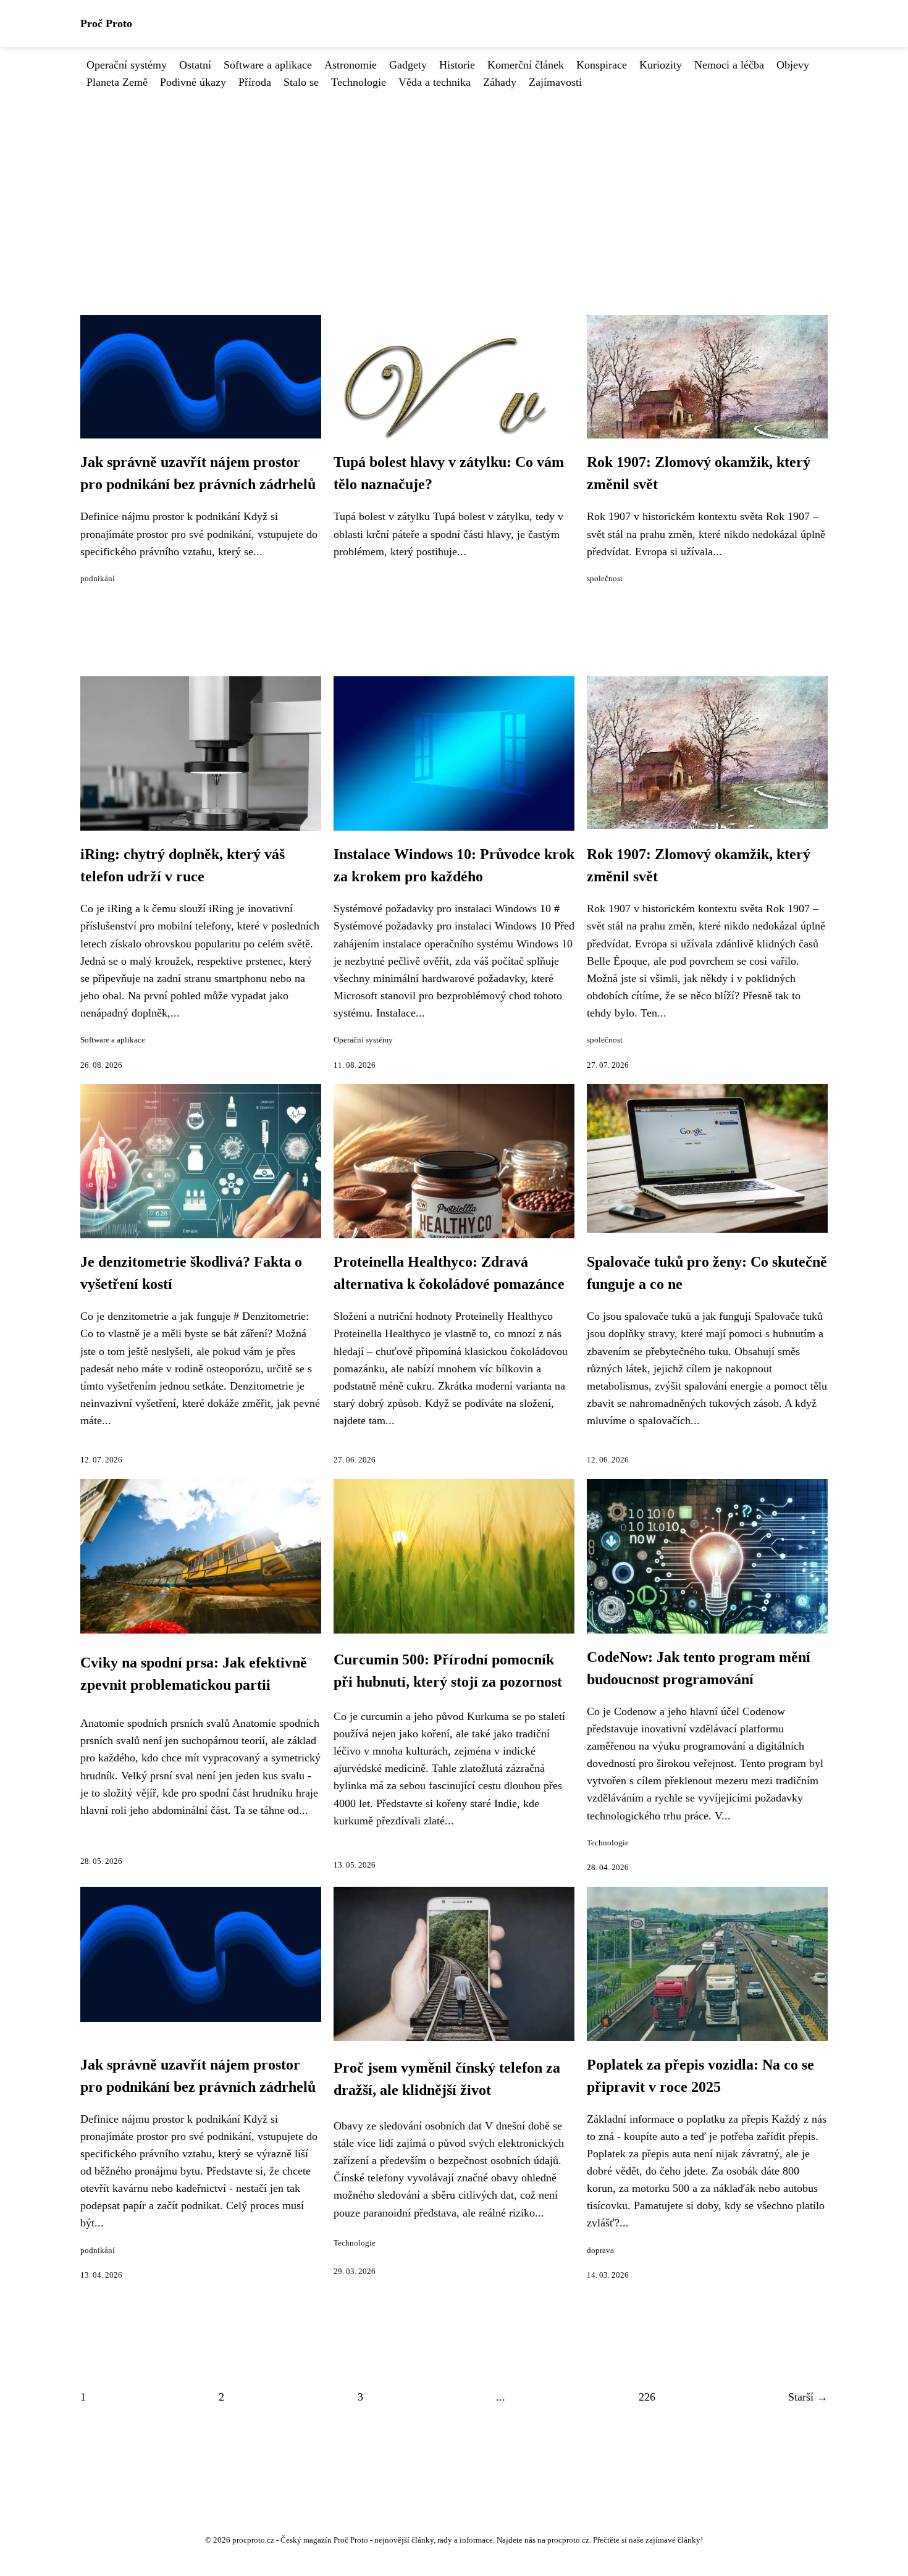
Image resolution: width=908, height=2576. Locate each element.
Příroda (255, 82)
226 (647, 2397)
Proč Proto (106, 23)
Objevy (793, 65)
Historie (457, 65)
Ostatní (195, 65)
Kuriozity (661, 65)
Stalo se (301, 82)
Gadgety (408, 65)
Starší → (808, 2397)
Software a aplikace (268, 65)
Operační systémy (127, 65)
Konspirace (602, 65)
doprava (600, 2251)
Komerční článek (526, 65)
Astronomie (351, 65)
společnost (605, 579)
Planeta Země (117, 82)
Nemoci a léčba (729, 65)
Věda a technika (435, 82)
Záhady (500, 82)
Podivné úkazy (193, 82)
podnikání (98, 579)
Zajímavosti (555, 82)
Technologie (359, 82)
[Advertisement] (454, 183)
